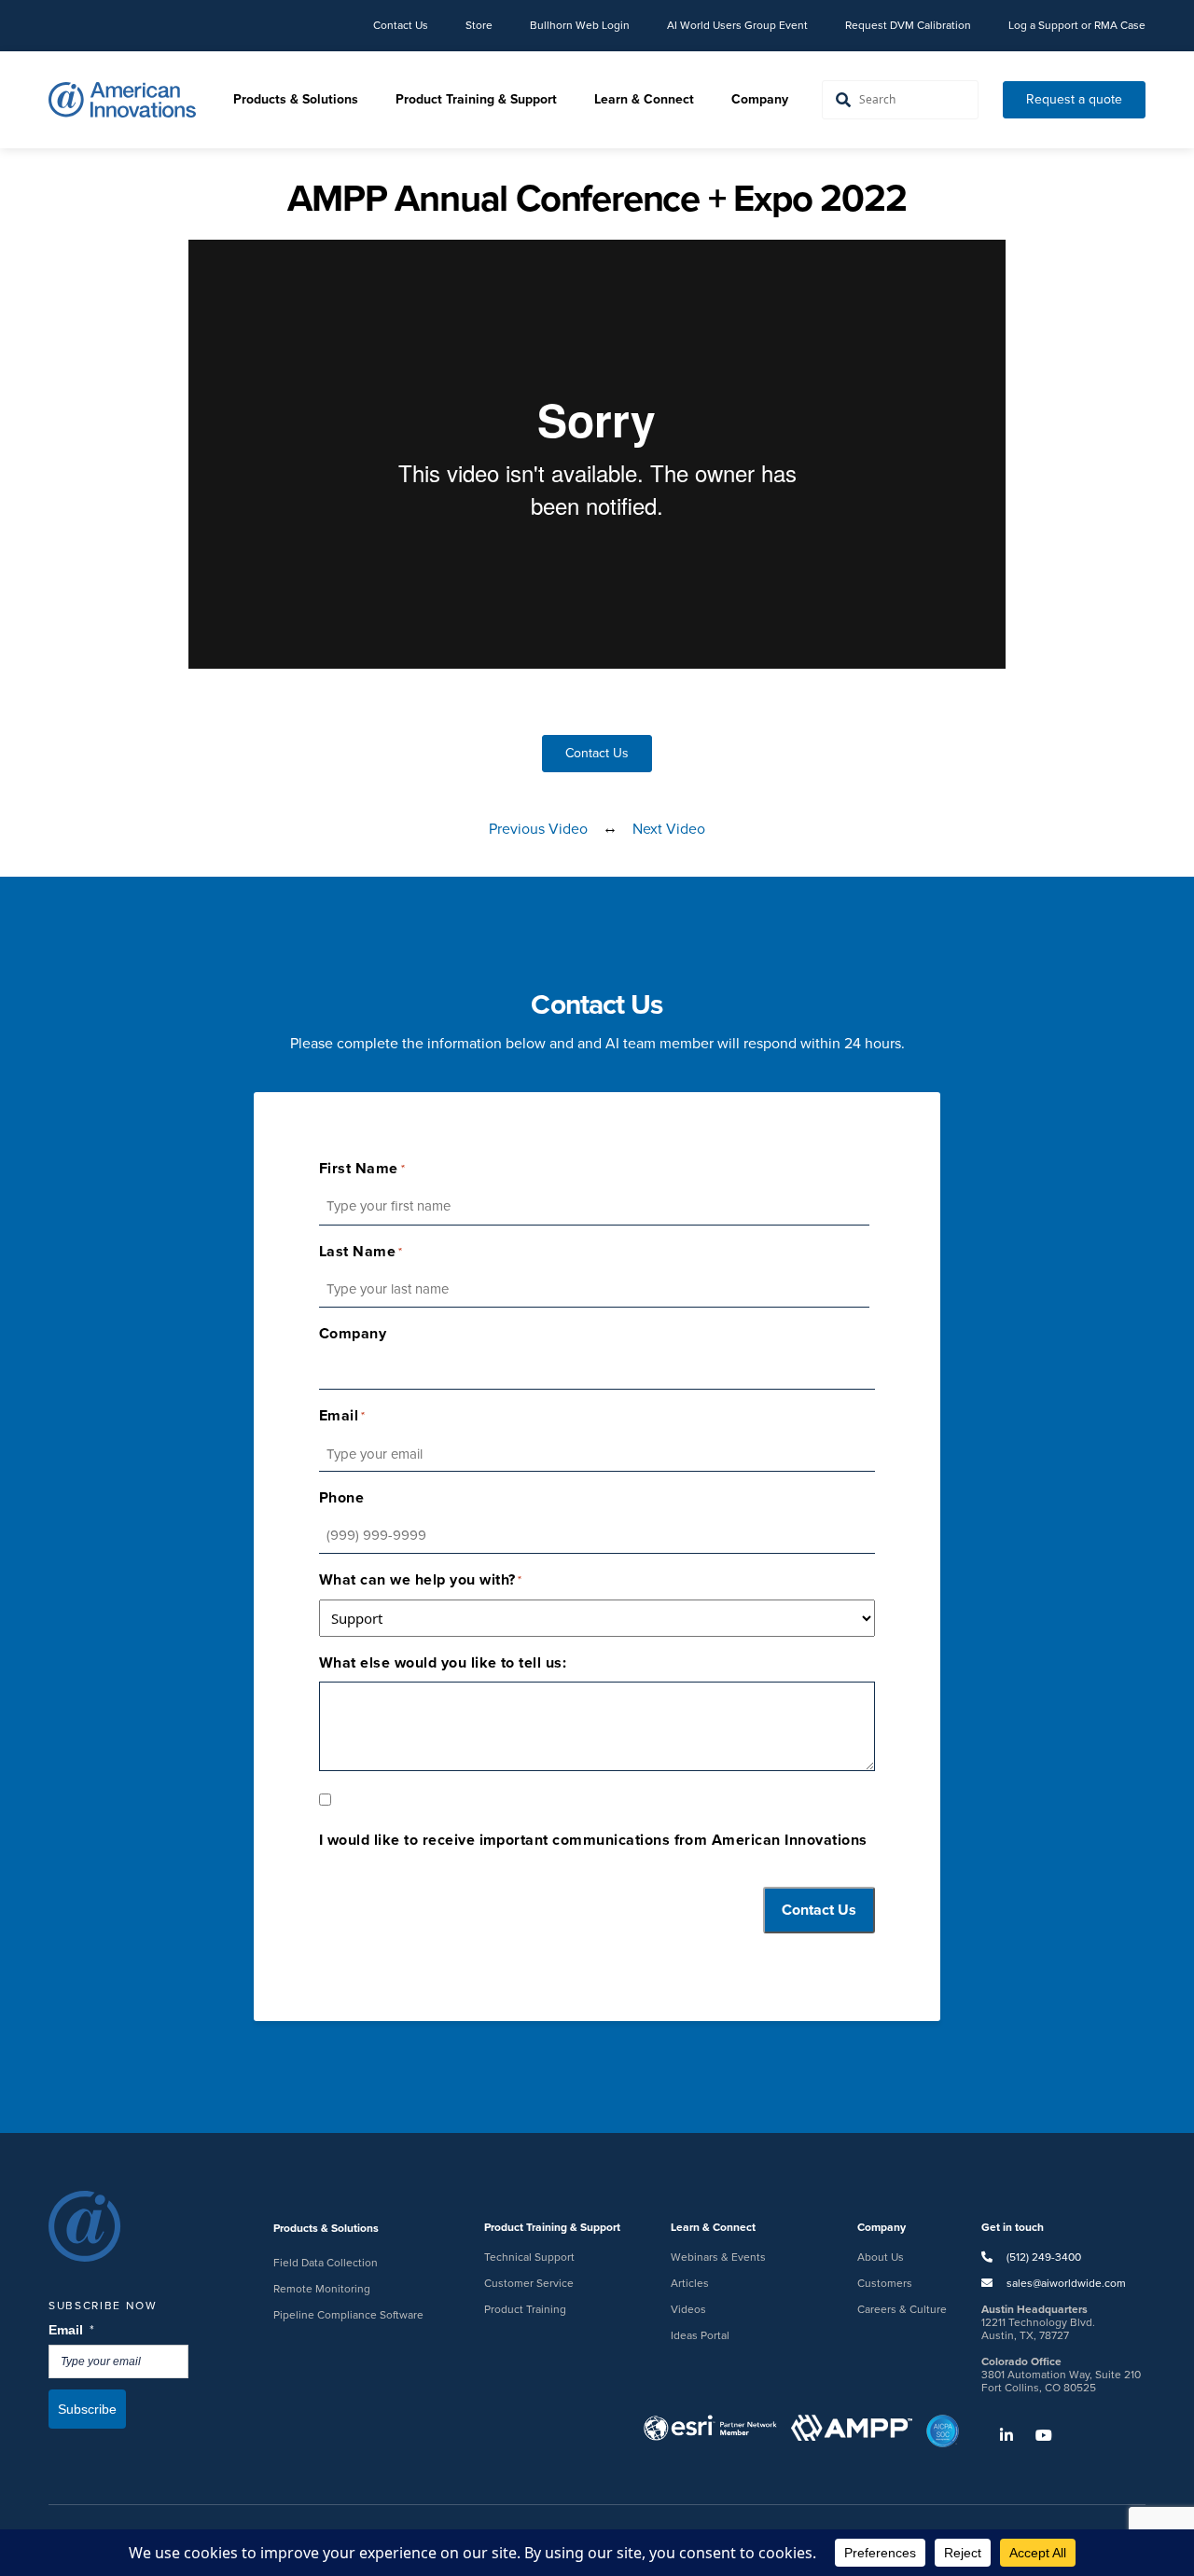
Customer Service (529, 2283)
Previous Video (538, 829)
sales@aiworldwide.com (1066, 2283)
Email (72, 2330)
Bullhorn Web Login (580, 25)
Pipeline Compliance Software (348, 2315)
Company (760, 99)
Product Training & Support (476, 99)
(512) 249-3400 (1042, 2257)
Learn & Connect (644, 99)
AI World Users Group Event (737, 25)
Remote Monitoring (322, 2289)
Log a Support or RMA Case (1077, 25)
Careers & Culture (902, 2309)
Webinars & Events (718, 2257)
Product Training (525, 2309)
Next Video (669, 829)
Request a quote (1074, 99)
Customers (885, 2283)
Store (479, 25)
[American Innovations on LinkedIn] (997, 2436)
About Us (881, 2257)
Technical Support (529, 2257)
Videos (688, 2309)
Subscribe (87, 2409)
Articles (690, 2283)
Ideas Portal (700, 2335)
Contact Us (401, 25)
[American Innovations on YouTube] (1034, 2436)
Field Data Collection (326, 2263)
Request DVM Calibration (908, 25)
